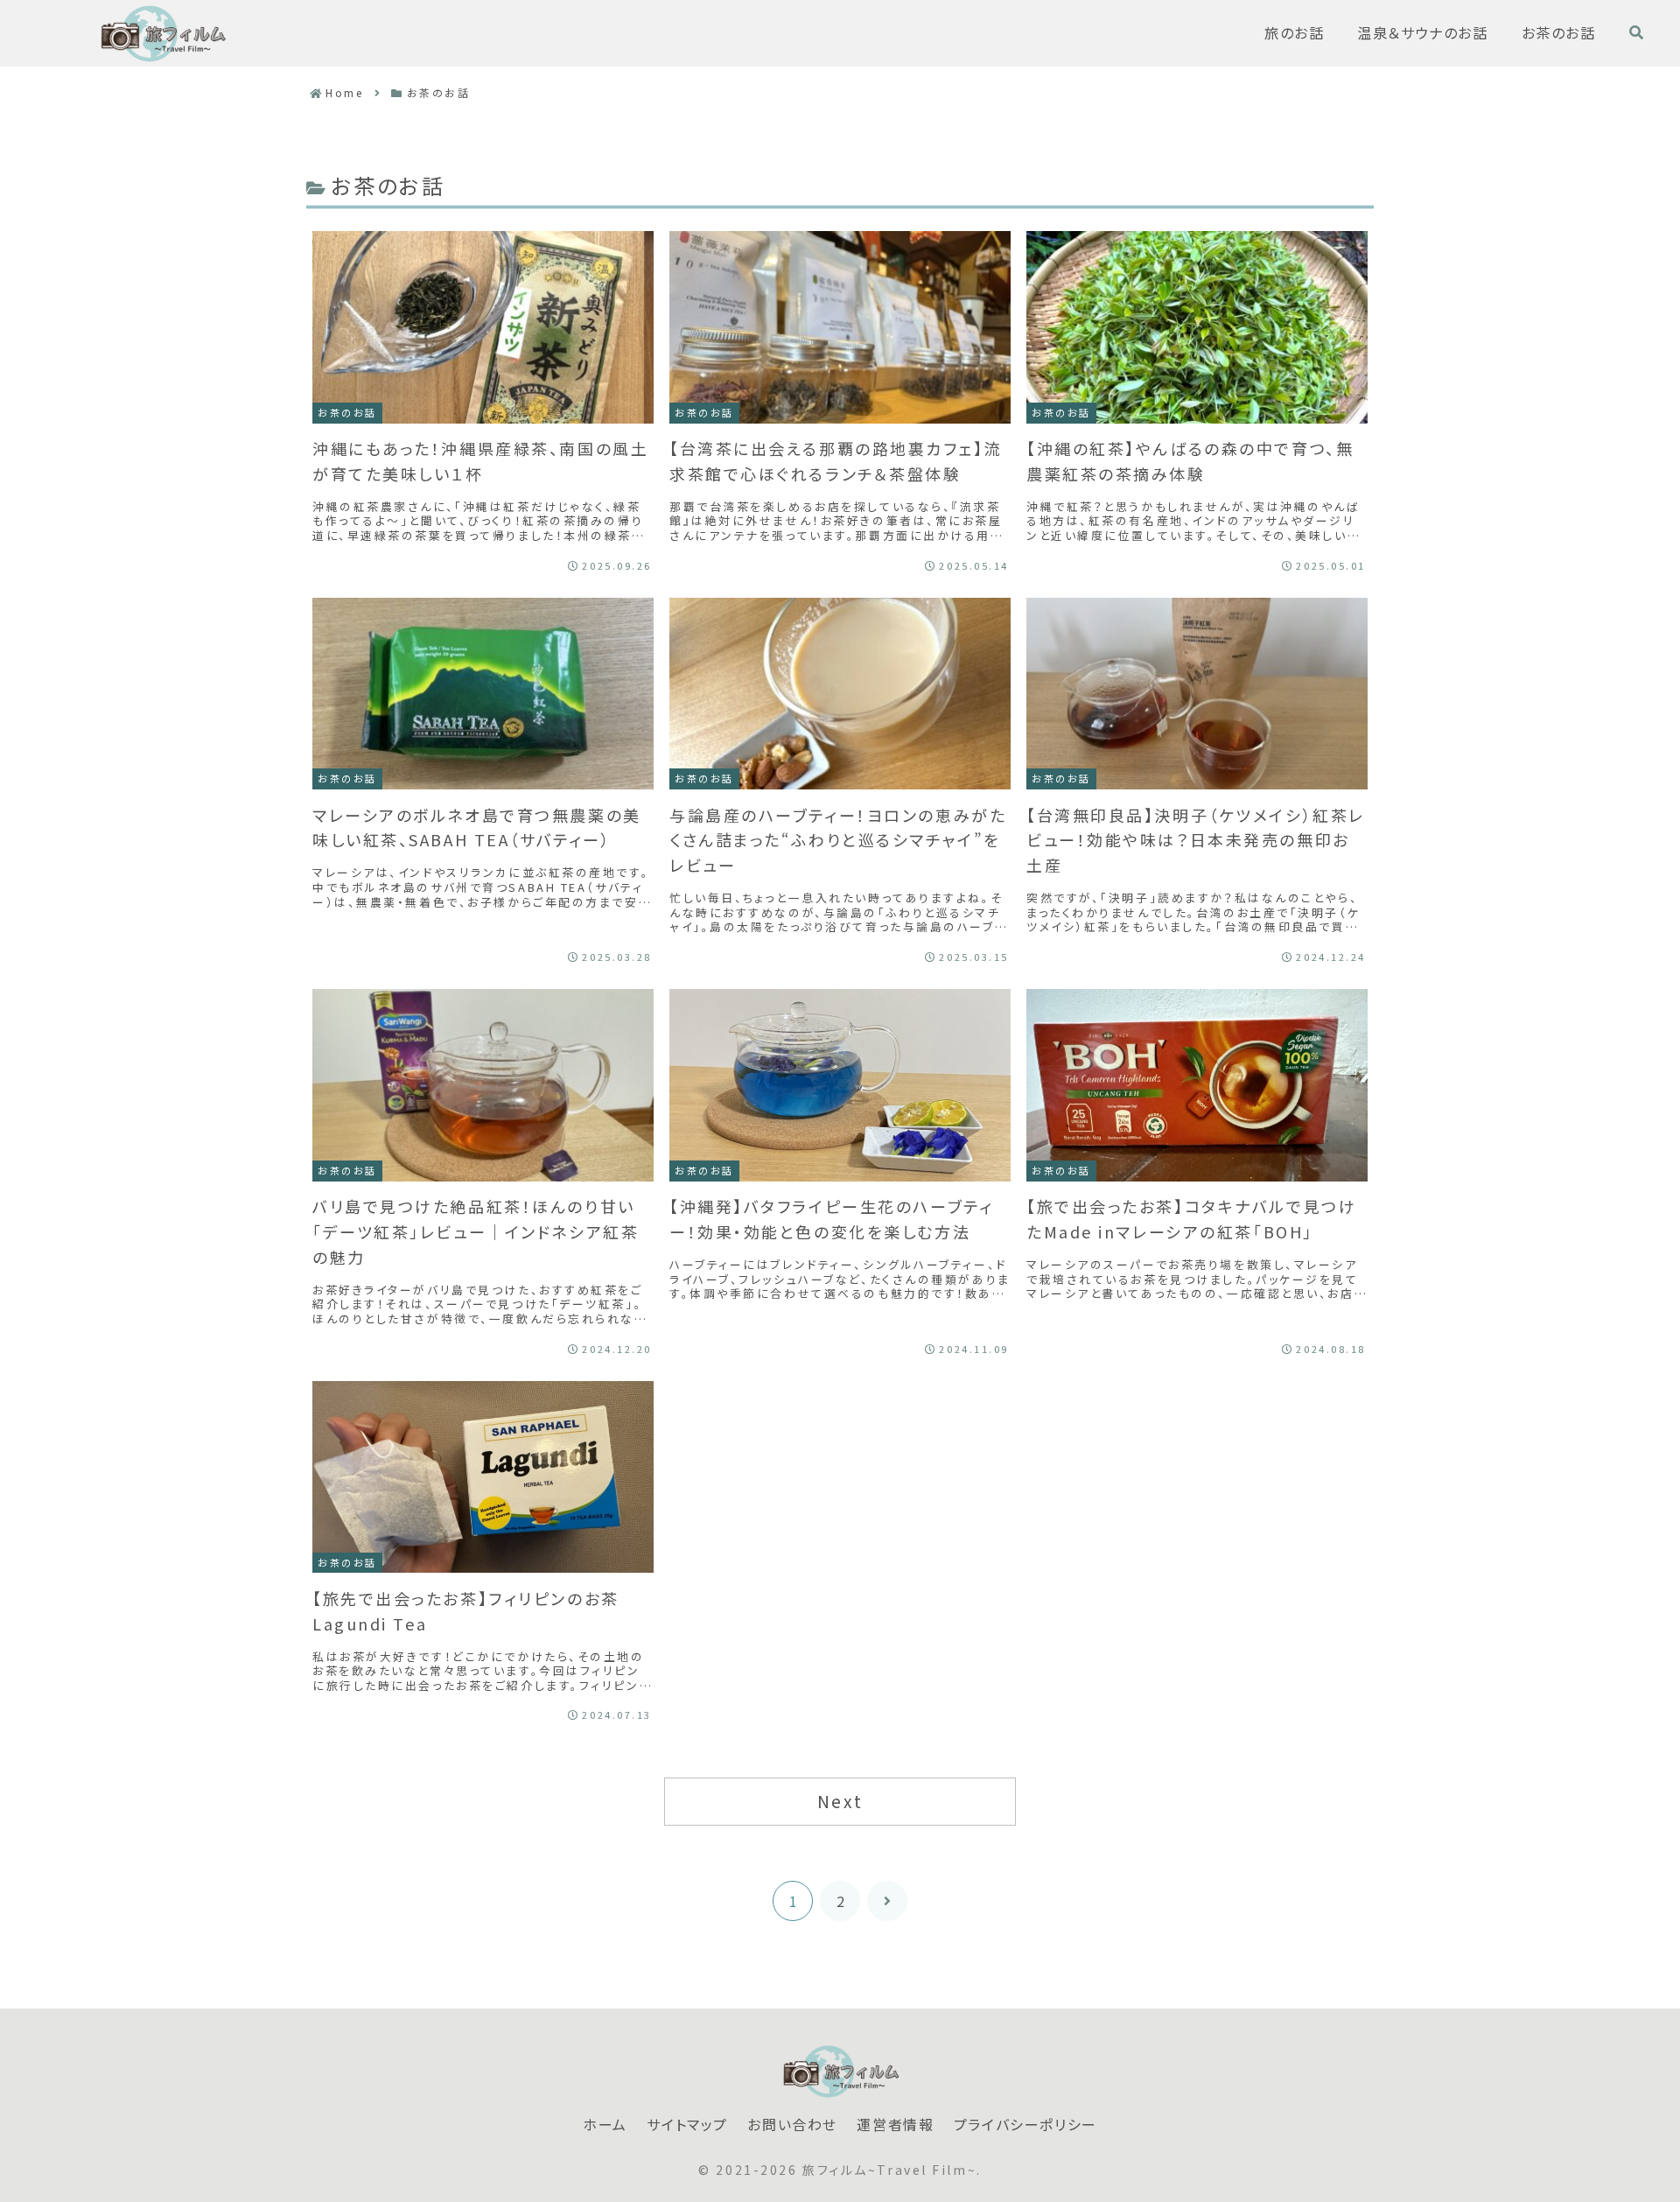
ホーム (605, 2125)
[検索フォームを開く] (1636, 32)
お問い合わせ (792, 2125)
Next (840, 1801)
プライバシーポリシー (1025, 2125)
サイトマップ (687, 2125)
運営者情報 (895, 2125)
